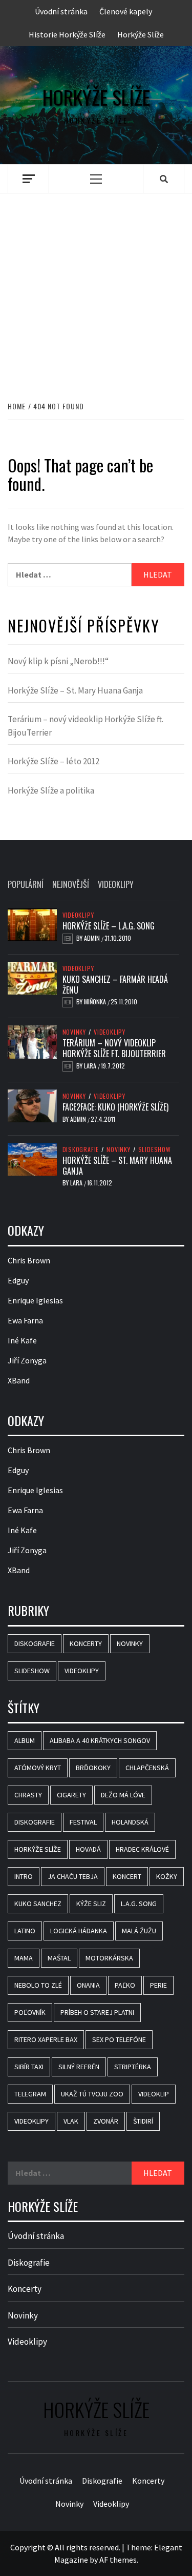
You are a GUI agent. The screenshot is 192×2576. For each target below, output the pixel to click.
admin (93, 938)
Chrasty (28, 1795)
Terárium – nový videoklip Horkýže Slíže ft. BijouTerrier (86, 726)
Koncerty (86, 1643)
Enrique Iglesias (35, 1300)
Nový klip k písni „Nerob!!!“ (58, 661)
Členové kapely (126, 11)
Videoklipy (78, 915)
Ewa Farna (25, 1320)
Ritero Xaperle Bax (46, 2039)
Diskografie (81, 1150)
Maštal (59, 1958)
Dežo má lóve (123, 1795)
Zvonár (106, 2121)
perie (158, 1985)
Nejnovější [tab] (71, 884)
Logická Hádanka (79, 1931)
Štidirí (143, 2121)
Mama (24, 1958)
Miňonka (96, 1002)
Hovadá (88, 1849)
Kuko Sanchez (38, 1904)
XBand (19, 1380)
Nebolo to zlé (38, 1985)
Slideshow (155, 1150)
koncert (127, 1876)
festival (83, 1822)
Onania (88, 1985)
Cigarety (71, 1795)
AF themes (118, 2560)
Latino (25, 1931)
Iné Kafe (22, 1340)
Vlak (71, 2121)
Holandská (130, 1822)
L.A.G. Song (139, 1904)
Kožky (167, 1876)
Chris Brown (29, 1260)
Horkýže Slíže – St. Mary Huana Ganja (75, 690)
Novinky (74, 1032)
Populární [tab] (26, 884)
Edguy (18, 1280)
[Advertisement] (96, 286)
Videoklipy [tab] (116, 884)
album (25, 1740)
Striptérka (133, 2067)
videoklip (154, 2094)
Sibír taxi (29, 2067)
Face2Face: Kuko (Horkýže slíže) (115, 1107)
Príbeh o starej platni (97, 2012)
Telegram (30, 2094)
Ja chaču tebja (73, 1876)
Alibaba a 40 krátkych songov (100, 1740)
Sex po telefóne (119, 2039)
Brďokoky (93, 1768)
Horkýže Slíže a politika (51, 790)
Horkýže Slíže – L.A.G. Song (109, 926)
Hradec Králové (142, 1849)
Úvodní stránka (61, 11)
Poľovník (30, 2012)
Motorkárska (109, 1958)
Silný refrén (79, 2067)
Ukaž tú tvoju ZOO (92, 2094)
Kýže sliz (91, 1904)
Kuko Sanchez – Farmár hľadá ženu (115, 985)
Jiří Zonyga (27, 1360)
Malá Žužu (139, 1931)
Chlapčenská (147, 1768)
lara (91, 1066)
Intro (24, 1876)
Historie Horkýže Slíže (67, 34)
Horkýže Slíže (141, 34)
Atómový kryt (38, 1768)
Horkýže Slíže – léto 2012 (54, 761)
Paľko (125, 1985)
